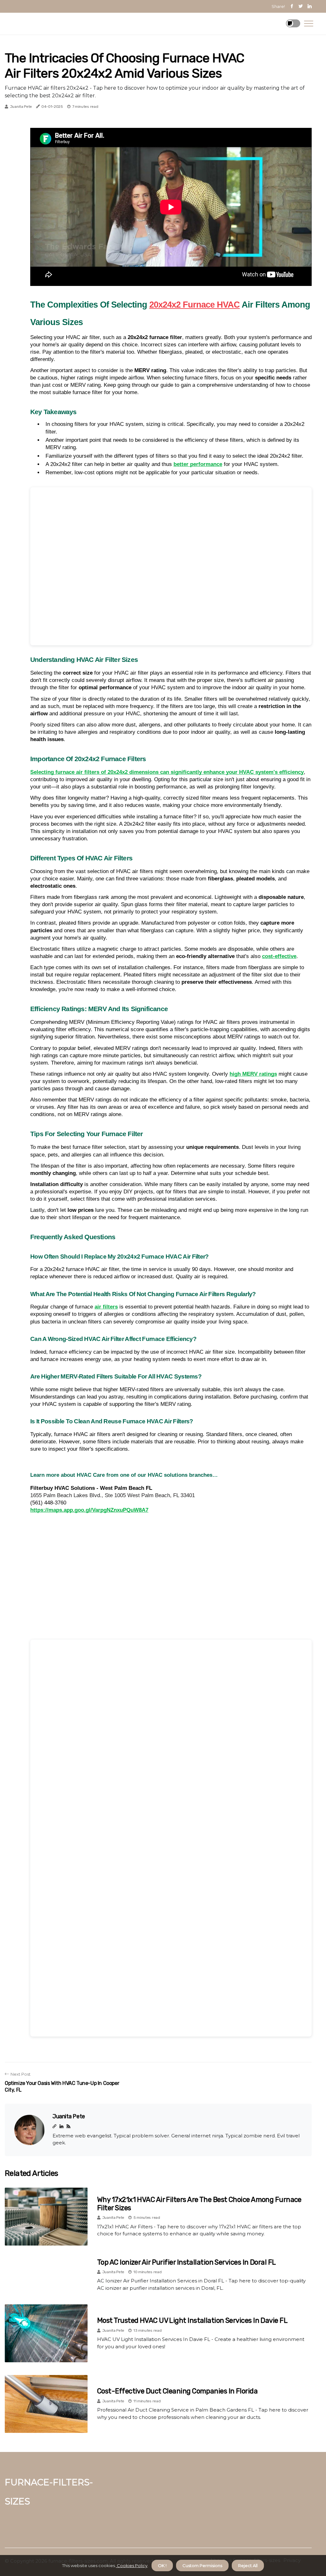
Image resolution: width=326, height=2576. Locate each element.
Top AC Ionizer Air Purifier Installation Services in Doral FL (186, 2262)
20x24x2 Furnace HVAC (195, 305)
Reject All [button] (248, 2566)
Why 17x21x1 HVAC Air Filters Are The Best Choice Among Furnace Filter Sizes (199, 2204)
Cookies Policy (132, 2566)
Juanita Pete (21, 107)
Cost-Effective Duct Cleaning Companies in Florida (177, 2391)
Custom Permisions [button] (202, 2566)
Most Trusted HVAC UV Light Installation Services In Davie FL (192, 2320)
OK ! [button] (162, 2566)
